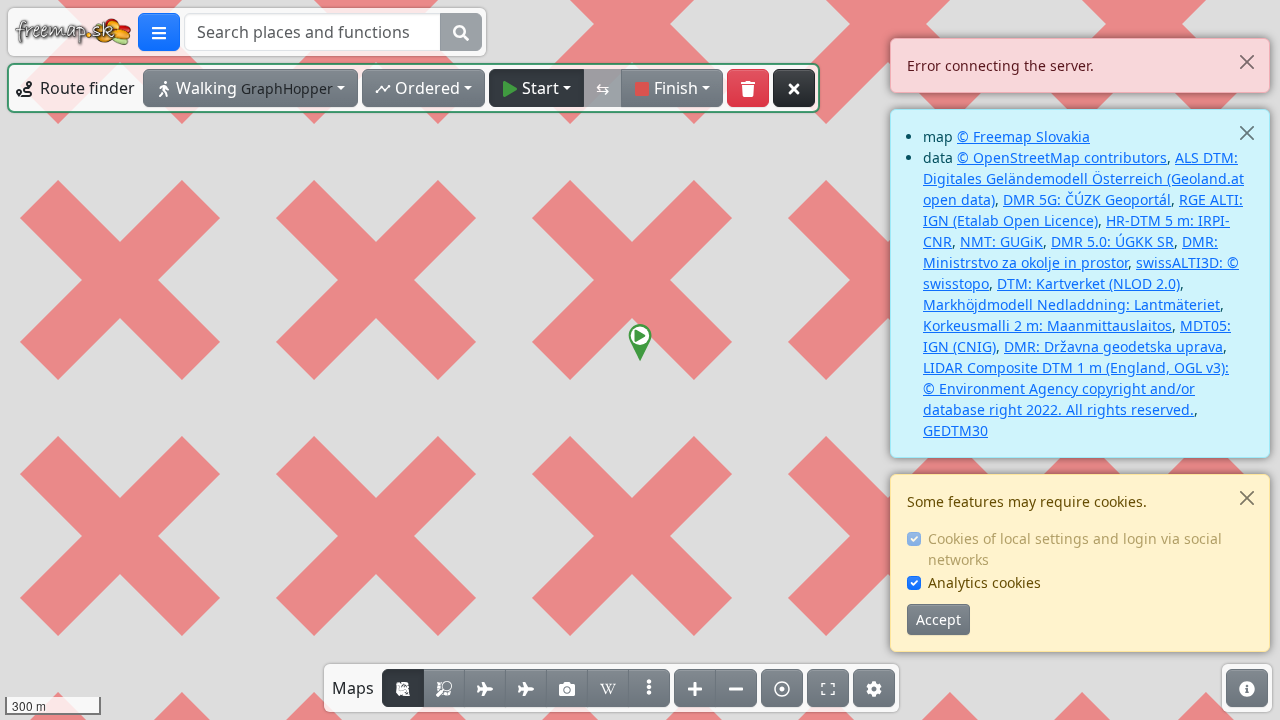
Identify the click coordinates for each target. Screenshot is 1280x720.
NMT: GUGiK (1001, 241)
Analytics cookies (984, 582)
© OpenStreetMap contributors (1062, 157)
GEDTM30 (955, 430)
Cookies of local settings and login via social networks (1075, 549)
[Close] (1246, 61)
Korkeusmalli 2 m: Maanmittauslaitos (1047, 325)
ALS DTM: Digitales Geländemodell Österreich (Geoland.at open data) (1083, 178)
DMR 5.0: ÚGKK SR (1112, 241)
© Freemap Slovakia (1023, 136)
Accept (938, 619)
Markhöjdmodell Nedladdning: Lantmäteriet (1071, 304)
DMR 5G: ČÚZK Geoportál (1087, 199)
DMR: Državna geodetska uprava (1113, 346)
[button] (640, 343)
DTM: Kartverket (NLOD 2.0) (1088, 283)
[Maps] (649, 688)
